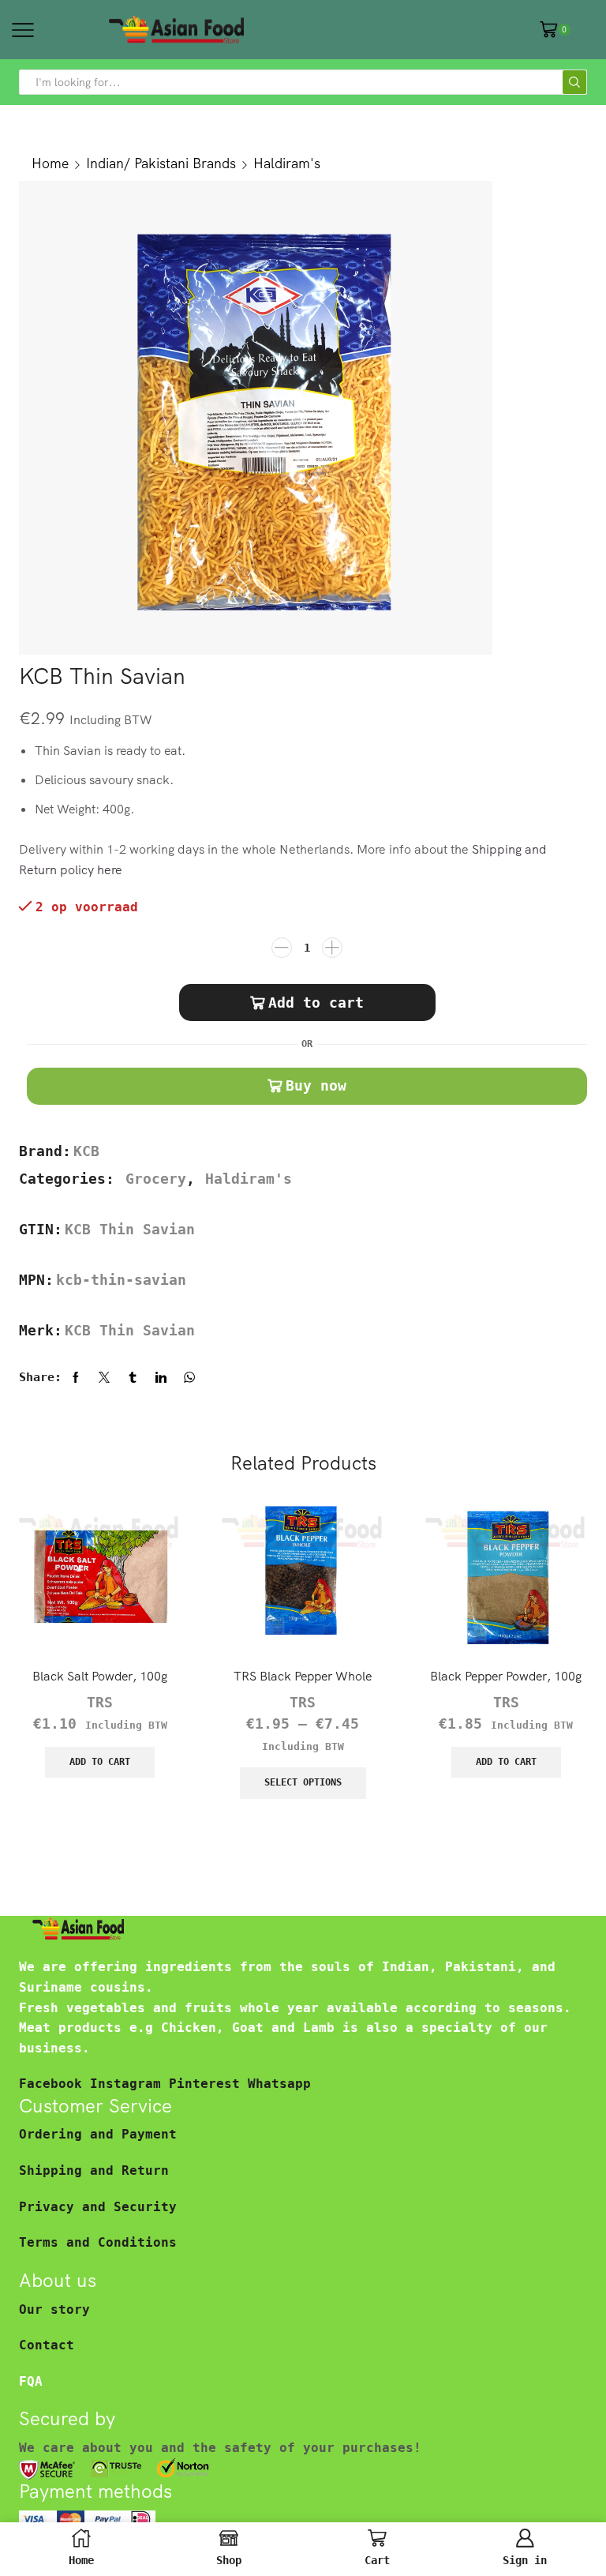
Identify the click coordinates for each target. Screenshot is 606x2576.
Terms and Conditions (98, 2242)
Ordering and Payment (98, 2134)
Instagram (129, 2084)
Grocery (156, 1179)
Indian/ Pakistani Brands (161, 163)
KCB (86, 1151)
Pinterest (208, 2084)
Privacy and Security (98, 2207)
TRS (100, 1703)
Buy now (316, 1085)
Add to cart (316, 1003)
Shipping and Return (94, 2170)
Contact (47, 2345)
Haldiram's (287, 163)
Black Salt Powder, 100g (100, 1676)
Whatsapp (279, 2084)
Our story (54, 2309)
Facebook (54, 2084)
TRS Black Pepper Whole (303, 1676)
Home (50, 163)
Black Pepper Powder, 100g (506, 1676)
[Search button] (574, 82)
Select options (303, 1782)
